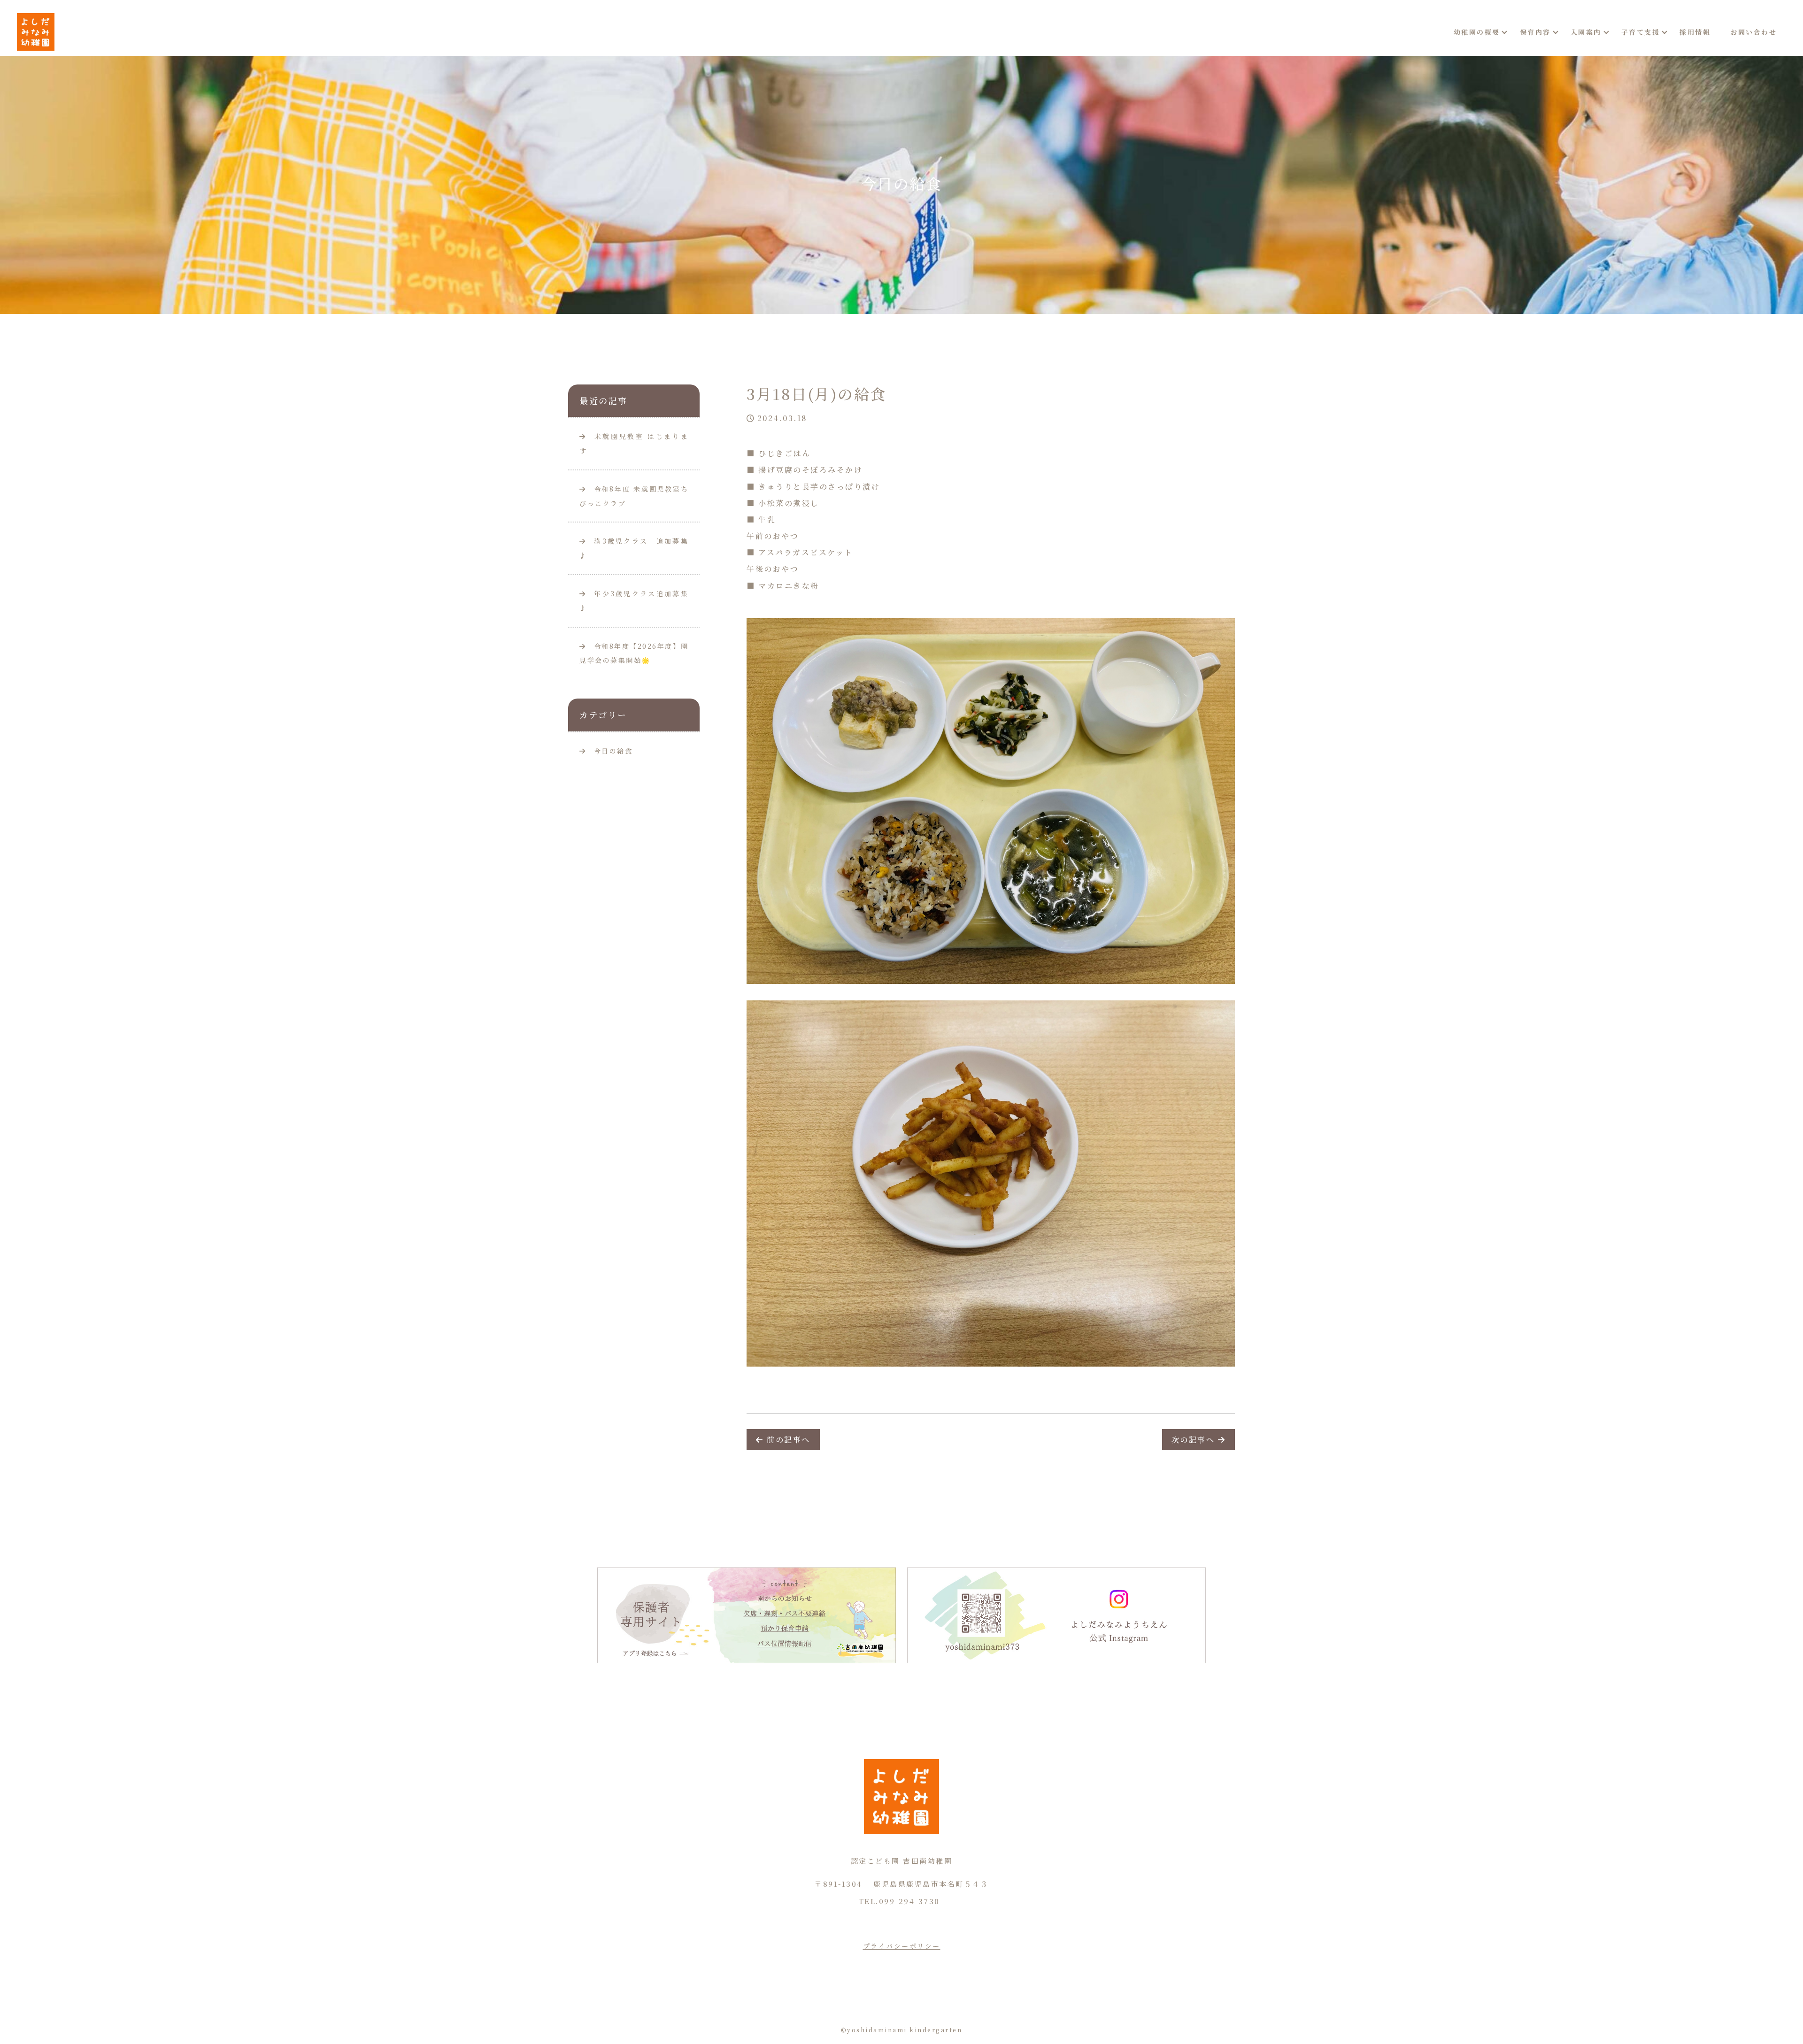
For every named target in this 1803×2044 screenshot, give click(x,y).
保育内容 (1535, 32)
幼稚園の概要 (1477, 32)
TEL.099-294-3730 (899, 1901)
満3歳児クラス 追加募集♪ (634, 548)
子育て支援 (1641, 32)
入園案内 (1586, 32)
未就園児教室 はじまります (634, 443)
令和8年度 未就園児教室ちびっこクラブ (634, 496)
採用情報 (1695, 32)
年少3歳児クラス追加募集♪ (634, 601)
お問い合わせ (1753, 32)
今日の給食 (613, 751)
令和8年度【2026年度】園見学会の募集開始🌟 (634, 653)
